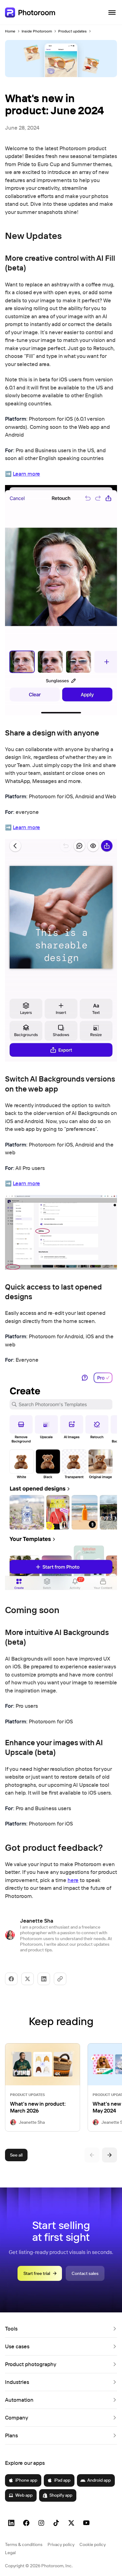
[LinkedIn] (11, 2523)
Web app (24, 2495)
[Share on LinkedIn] (44, 1979)
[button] (61, 2329)
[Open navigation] (112, 12)
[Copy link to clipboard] (60, 1979)
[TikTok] (56, 2523)
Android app (99, 2480)
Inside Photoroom (37, 31)
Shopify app (61, 2495)
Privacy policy (61, 2544)
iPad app (62, 2480)
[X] (71, 2523)
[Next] (109, 2155)
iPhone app (26, 2480)
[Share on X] (28, 1979)
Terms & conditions (24, 2544)
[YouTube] (86, 2523)
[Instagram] (41, 2523)
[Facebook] (26, 2523)
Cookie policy (93, 2544)
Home (10, 31)
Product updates (72, 31)
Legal (10, 2553)
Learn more (26, 474)
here (73, 1880)
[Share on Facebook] (11, 1979)
